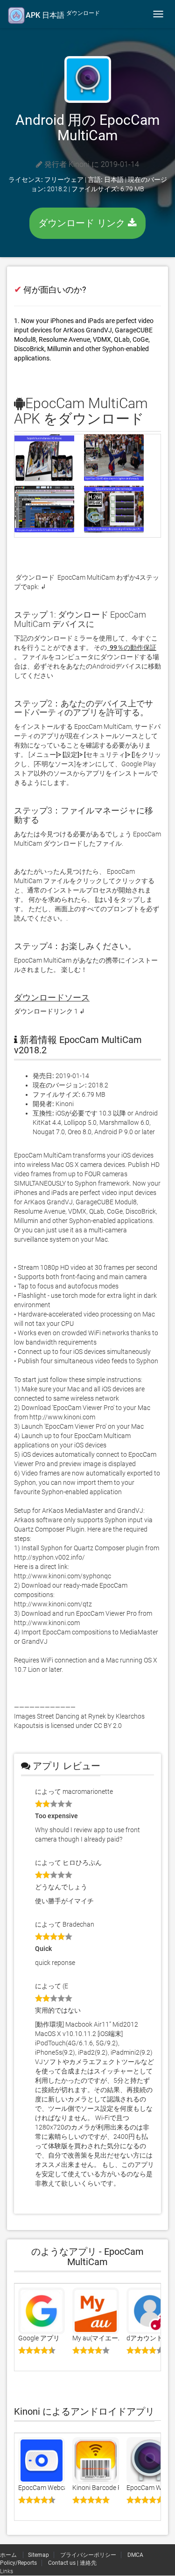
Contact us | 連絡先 (72, 2563)
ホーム (9, 2555)
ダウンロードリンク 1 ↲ (49, 1011)
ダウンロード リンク (83, 223)
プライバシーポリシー (88, 2555)
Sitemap (38, 2555)
